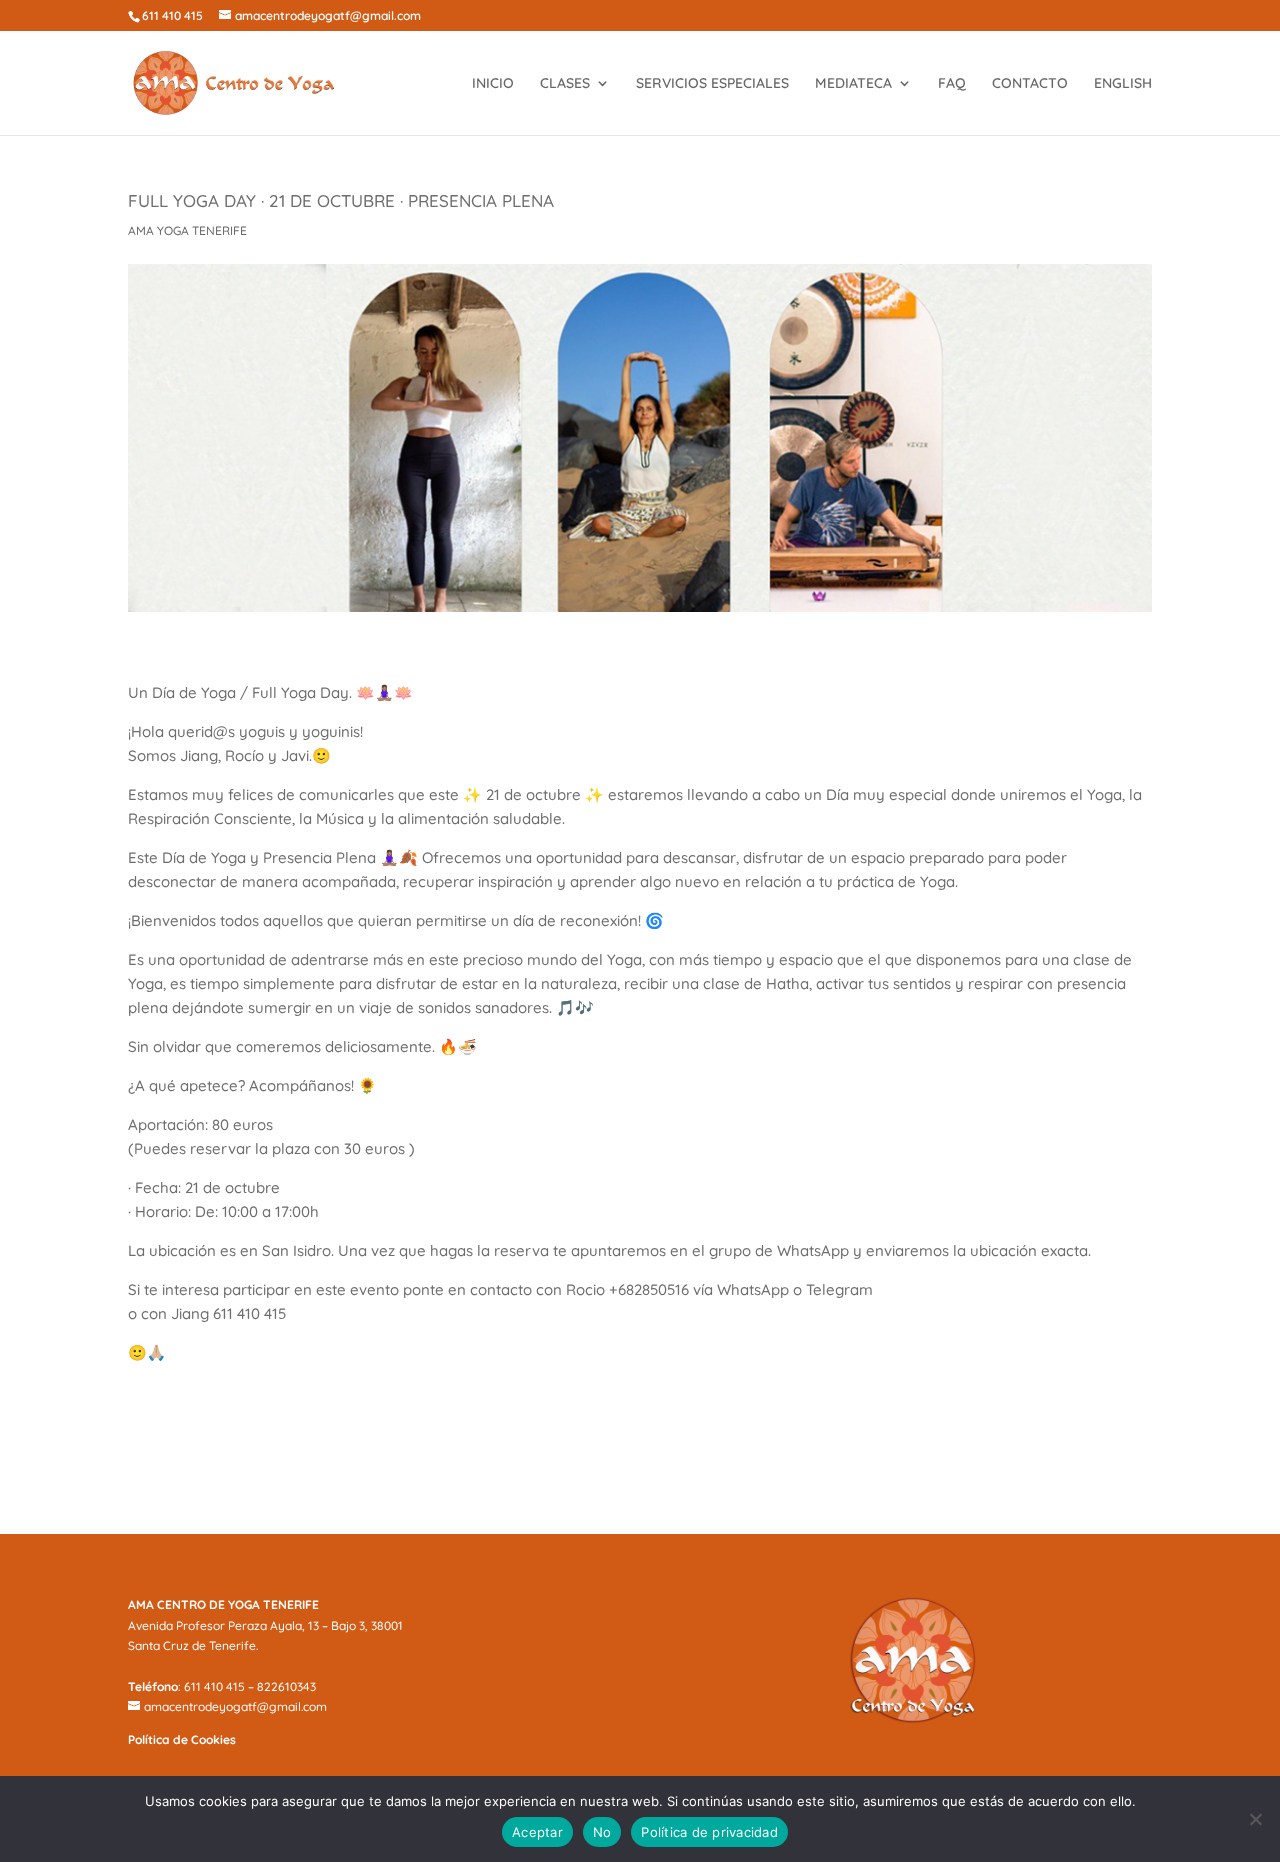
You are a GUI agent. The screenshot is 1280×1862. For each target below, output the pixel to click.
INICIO (493, 84)
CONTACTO (1030, 84)
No (602, 1832)
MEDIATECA (853, 84)
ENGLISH (1123, 84)
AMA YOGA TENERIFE (187, 230)
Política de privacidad (709, 1832)
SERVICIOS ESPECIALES (712, 84)
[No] (1255, 1819)
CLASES (565, 84)
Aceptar (537, 1832)
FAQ (952, 84)
